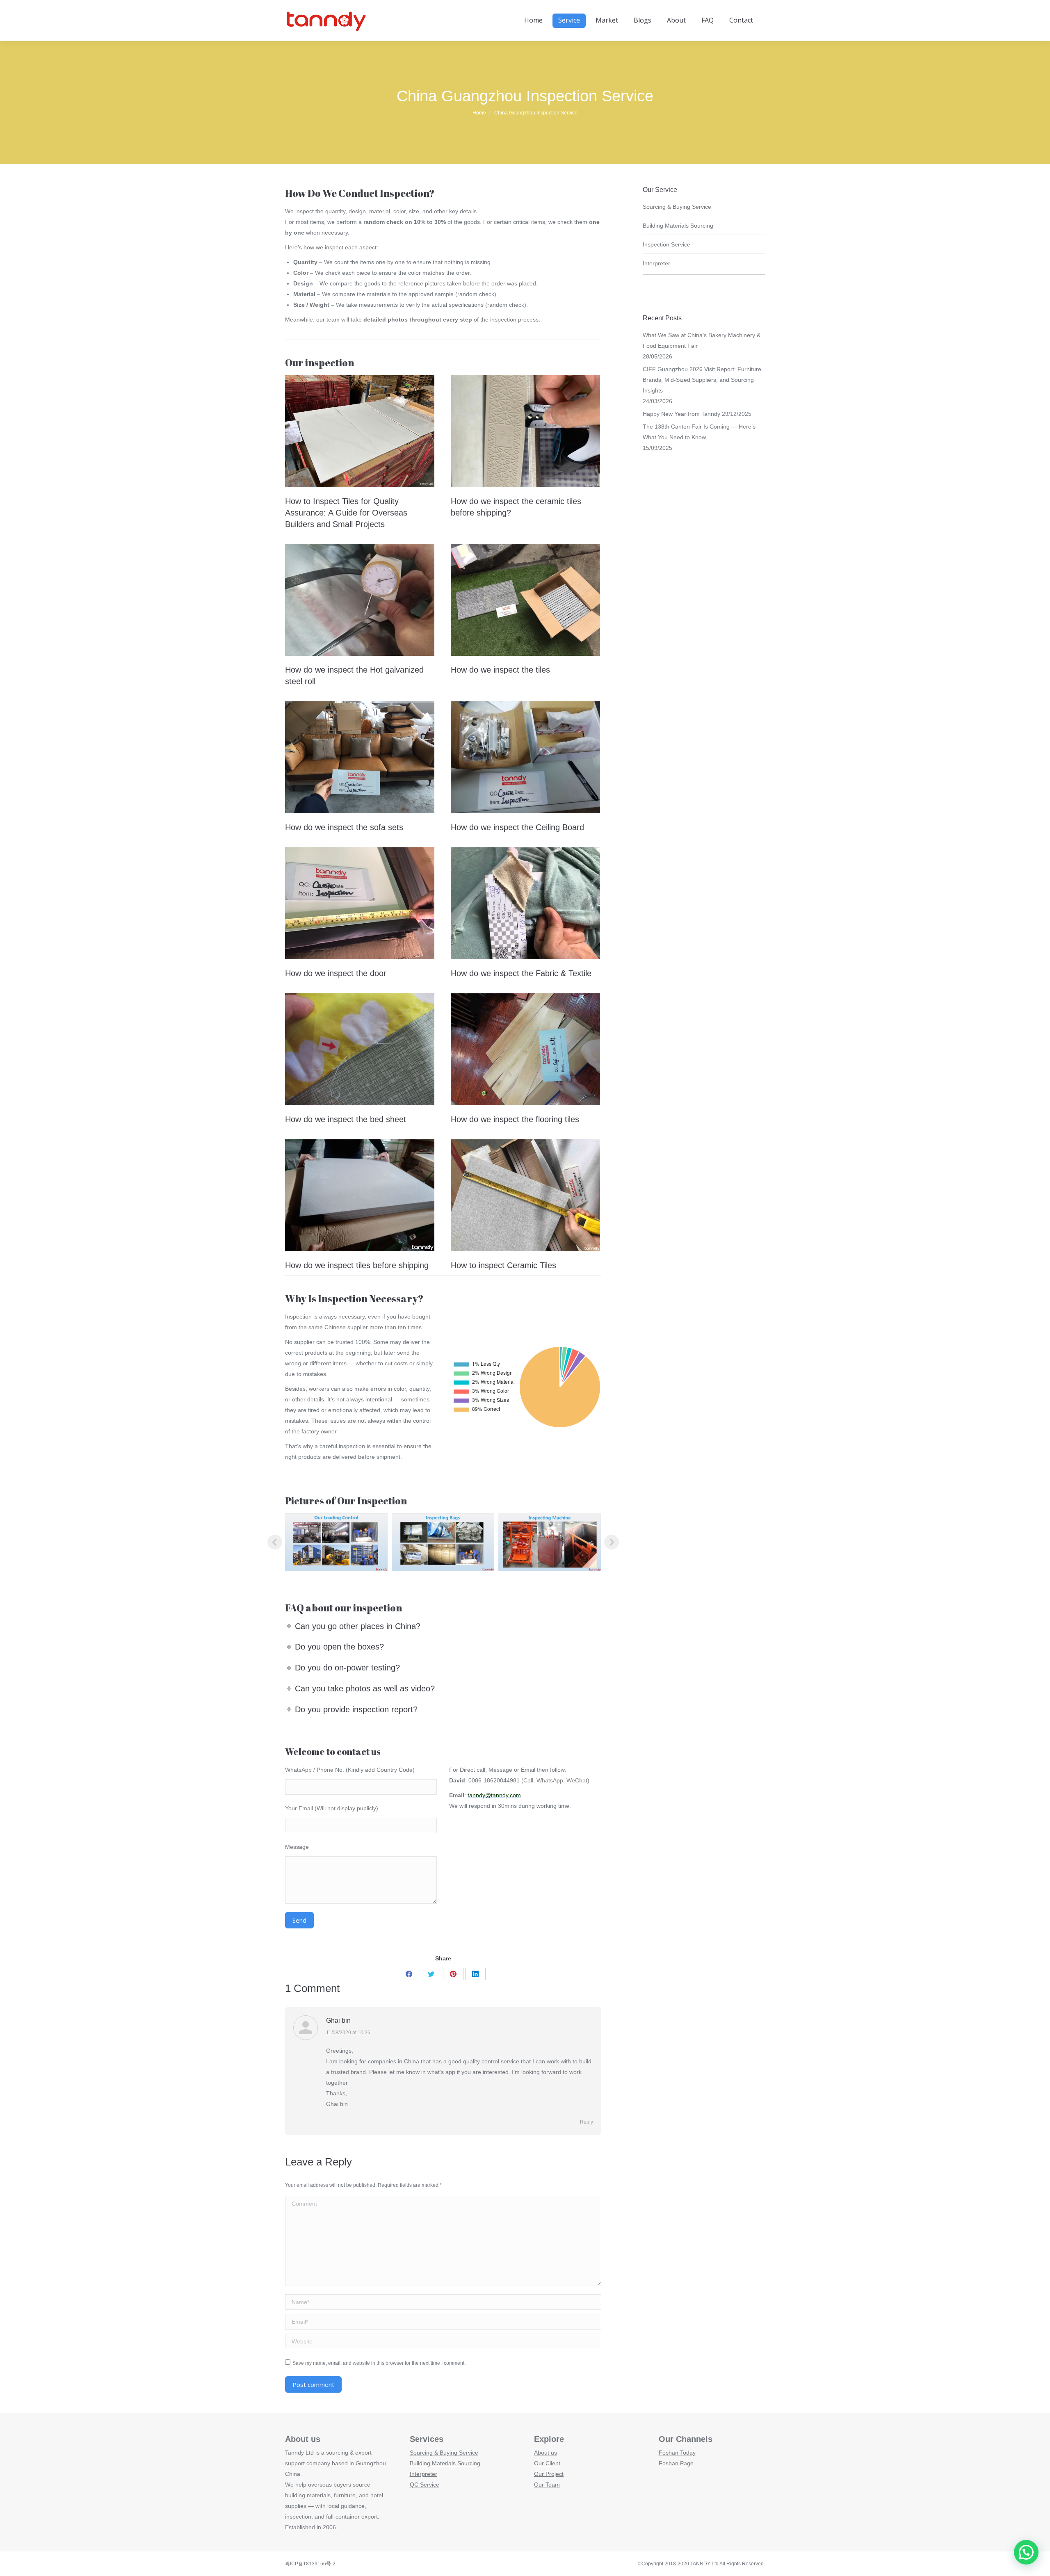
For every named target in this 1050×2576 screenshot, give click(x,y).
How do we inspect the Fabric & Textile (521, 973)
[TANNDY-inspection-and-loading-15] (336, 1542)
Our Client (547, 2463)
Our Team (547, 2485)
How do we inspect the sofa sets (344, 827)
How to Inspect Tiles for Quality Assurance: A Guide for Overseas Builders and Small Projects (346, 513)
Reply (587, 2122)
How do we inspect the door (336, 973)
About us (546, 2453)
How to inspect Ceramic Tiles (503, 1265)
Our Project (549, 2474)
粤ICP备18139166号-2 (310, 2564)
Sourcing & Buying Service (677, 207)
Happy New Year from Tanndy (681, 414)
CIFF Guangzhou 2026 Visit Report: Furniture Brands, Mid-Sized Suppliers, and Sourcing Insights (702, 380)
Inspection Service (667, 244)
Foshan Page (676, 2463)
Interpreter (656, 263)
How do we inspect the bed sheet (346, 1119)
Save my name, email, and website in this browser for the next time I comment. (379, 2363)
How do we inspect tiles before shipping (357, 1265)
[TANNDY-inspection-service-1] (443, 1542)
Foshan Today (677, 2453)
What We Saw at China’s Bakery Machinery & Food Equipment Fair (702, 340)
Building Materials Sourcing (678, 226)
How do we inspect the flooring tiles (515, 1119)
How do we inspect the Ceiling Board (517, 827)
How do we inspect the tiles (500, 670)
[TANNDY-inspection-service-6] (550, 1542)
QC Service (425, 2485)
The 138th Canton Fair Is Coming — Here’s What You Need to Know (699, 432)
